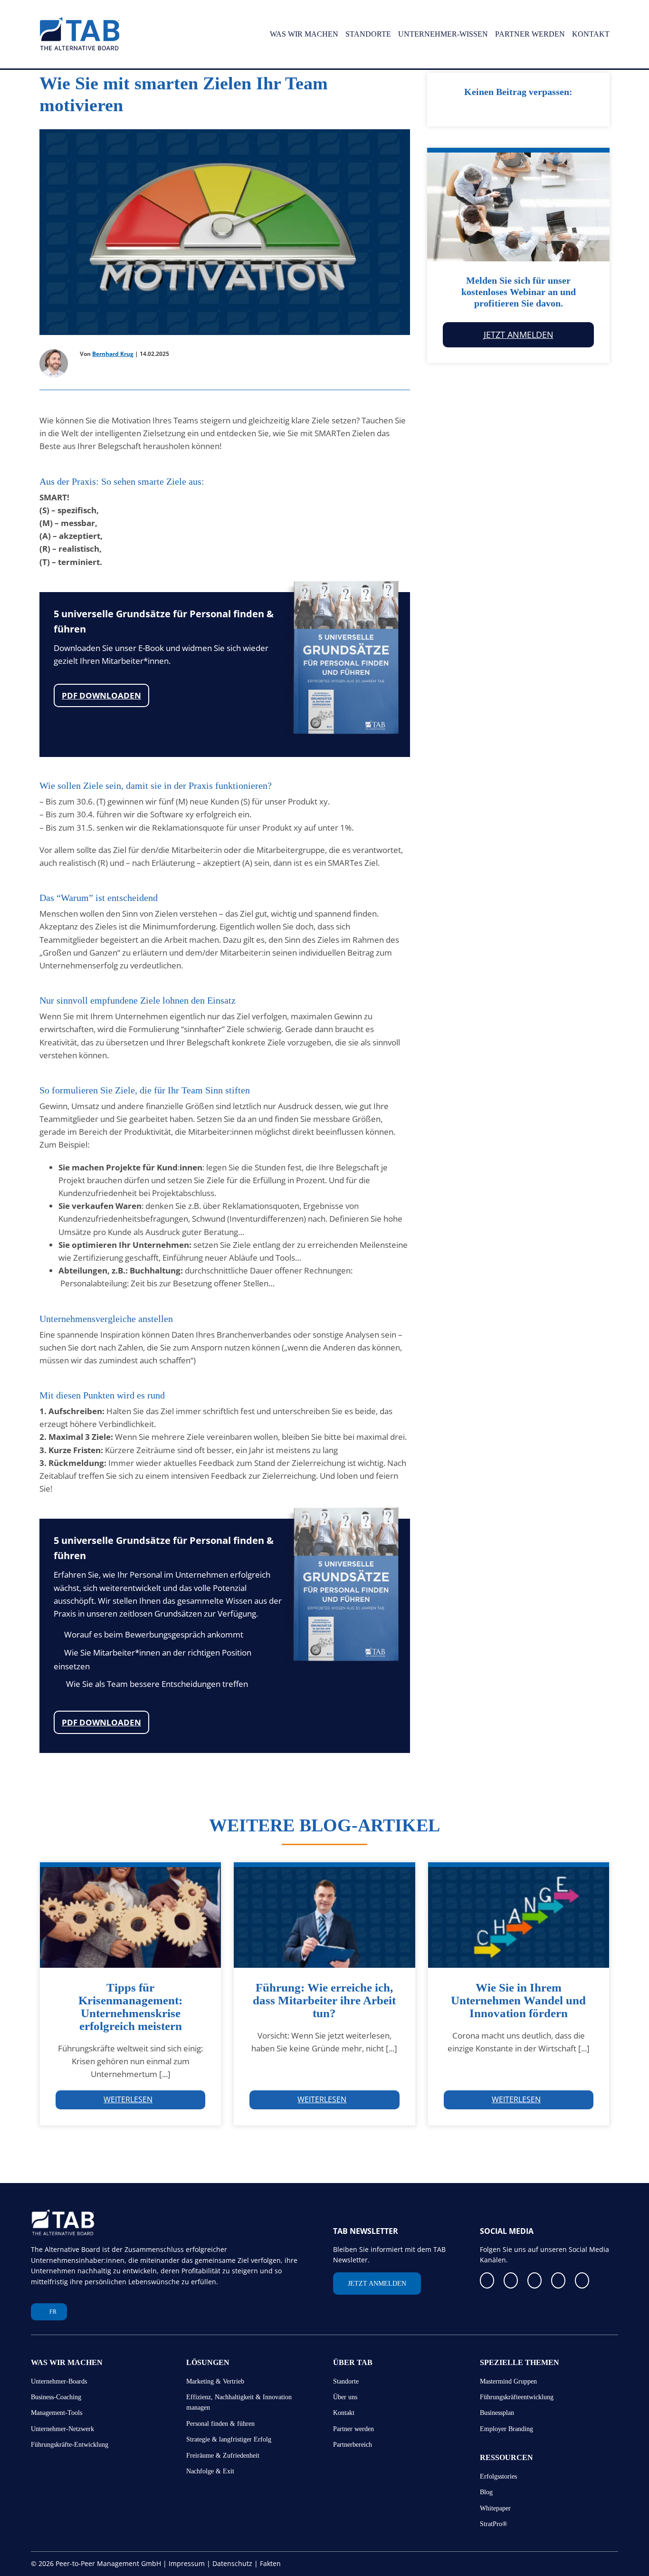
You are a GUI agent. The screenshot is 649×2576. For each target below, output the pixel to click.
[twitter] (534, 2280)
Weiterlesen (128, 2099)
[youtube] (558, 2280)
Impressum (187, 2563)
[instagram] (582, 2280)
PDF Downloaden (101, 695)
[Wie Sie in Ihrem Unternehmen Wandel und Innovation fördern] (519, 1915)
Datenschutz (232, 2563)
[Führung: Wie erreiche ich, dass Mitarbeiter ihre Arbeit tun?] (324, 1915)
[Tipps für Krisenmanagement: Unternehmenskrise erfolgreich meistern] (130, 1915)
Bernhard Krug (113, 354)
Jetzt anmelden (519, 335)
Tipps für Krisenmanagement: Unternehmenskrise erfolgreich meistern (130, 2007)
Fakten (270, 2563)
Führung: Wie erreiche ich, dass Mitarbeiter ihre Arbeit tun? (324, 2000)
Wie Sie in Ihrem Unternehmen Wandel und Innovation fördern (518, 2000)
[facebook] (487, 2280)
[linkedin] (511, 2280)
